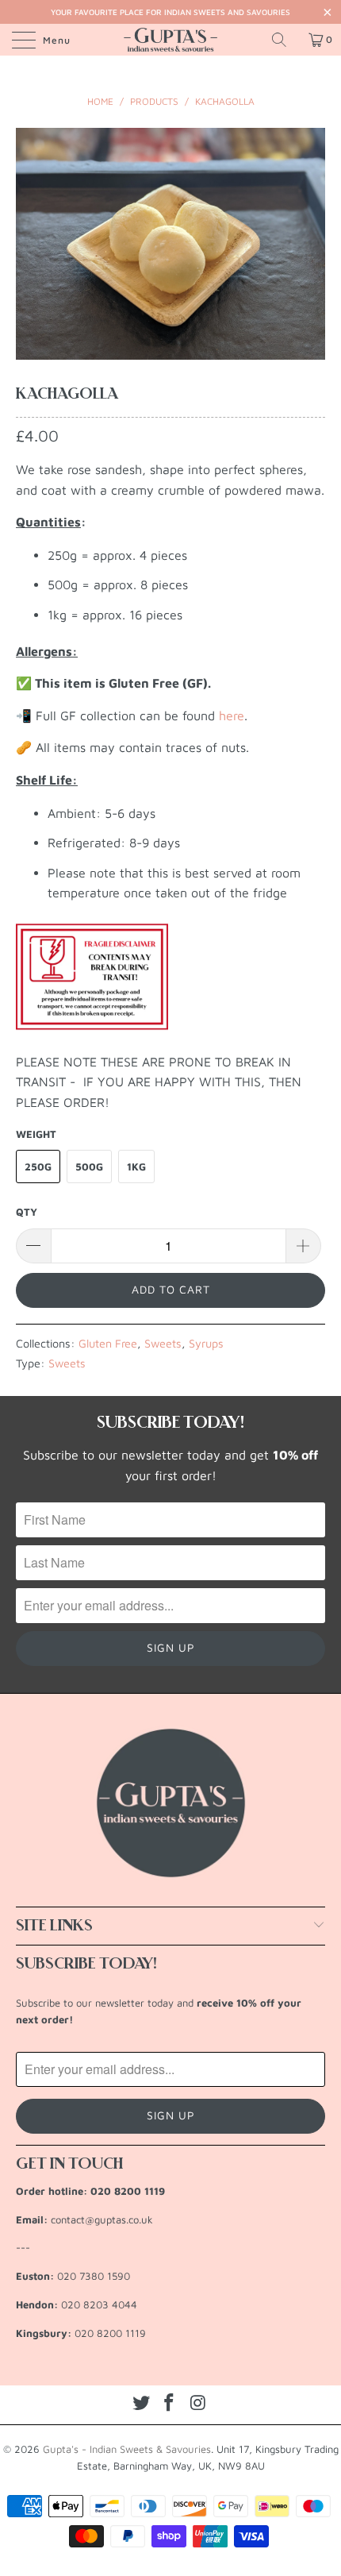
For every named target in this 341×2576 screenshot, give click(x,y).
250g (38, 1167)
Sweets (163, 1343)
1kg (136, 1167)
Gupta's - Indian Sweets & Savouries (127, 2449)
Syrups (206, 1343)
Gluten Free (108, 1343)
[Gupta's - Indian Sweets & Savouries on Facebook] (170, 2403)
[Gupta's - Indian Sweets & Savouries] (171, 40)
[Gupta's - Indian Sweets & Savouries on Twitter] (141, 2403)
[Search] (285, 40)
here (232, 715)
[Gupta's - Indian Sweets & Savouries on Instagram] (198, 2403)
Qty (27, 1212)
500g (89, 1167)
